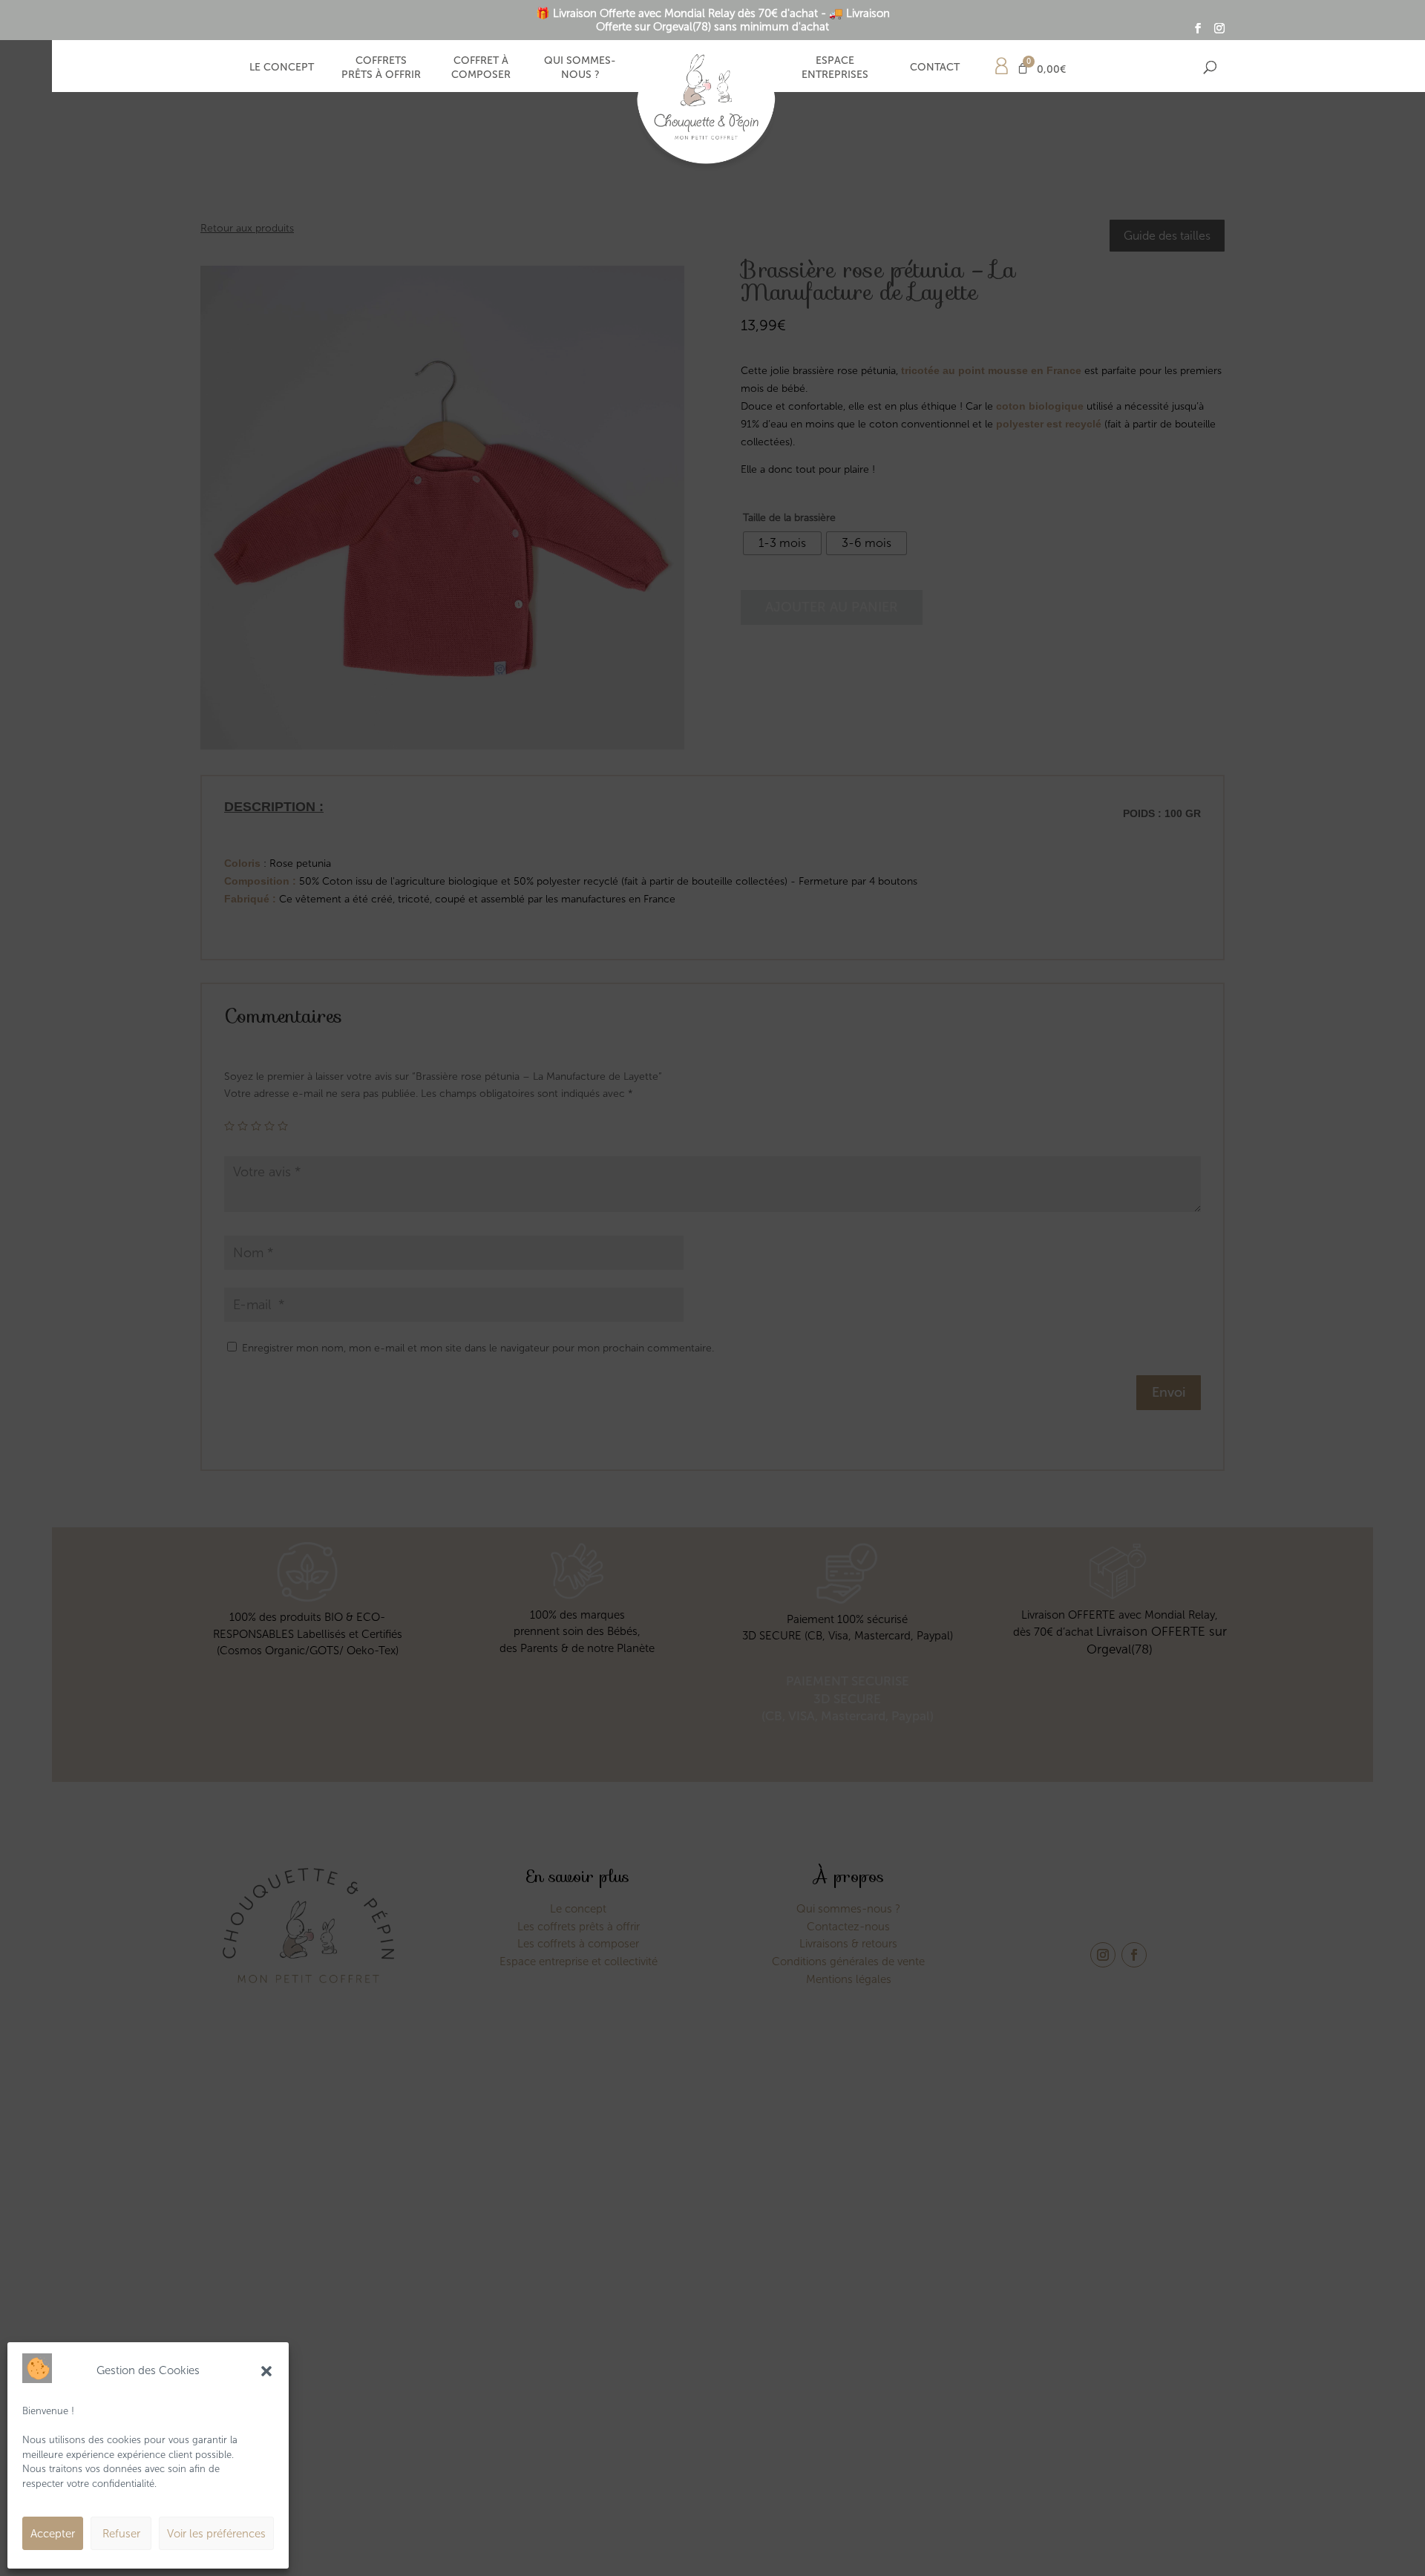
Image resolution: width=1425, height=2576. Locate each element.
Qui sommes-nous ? (580, 67)
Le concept (282, 67)
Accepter (53, 2534)
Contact (935, 67)
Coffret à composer (481, 67)
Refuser (121, 2534)
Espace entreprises (835, 67)
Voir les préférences (216, 2534)
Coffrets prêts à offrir (381, 67)
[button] (266, 2371)
